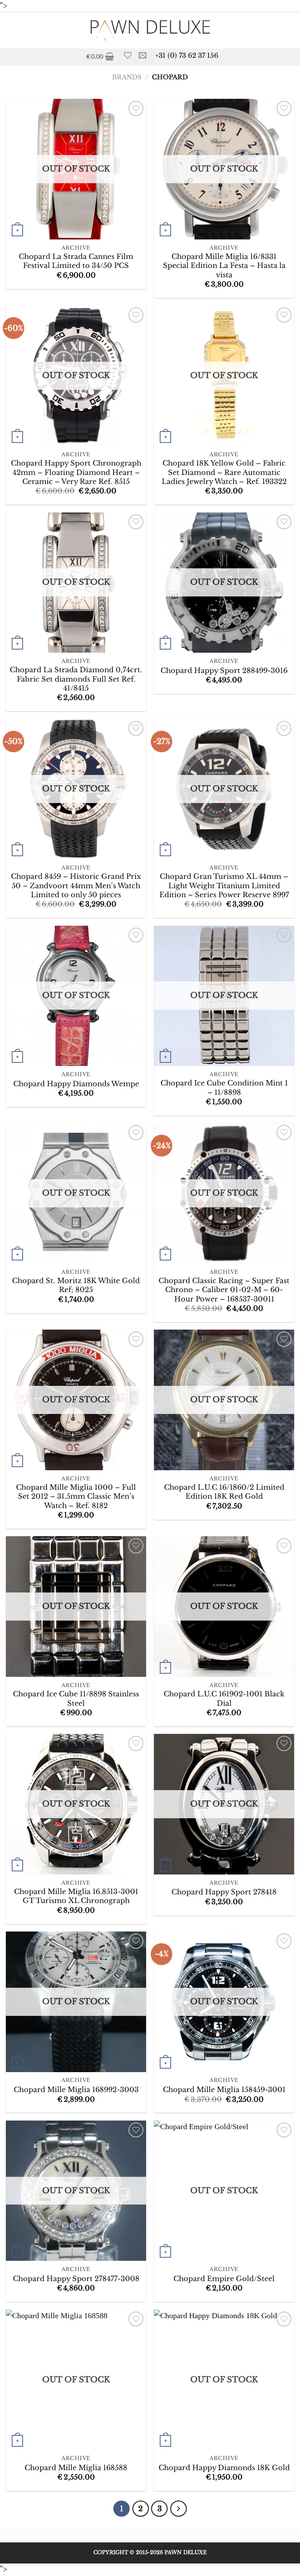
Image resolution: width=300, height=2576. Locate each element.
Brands (127, 77)
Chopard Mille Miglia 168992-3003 (76, 2090)
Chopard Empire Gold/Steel (224, 2279)
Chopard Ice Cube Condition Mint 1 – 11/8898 (224, 1088)
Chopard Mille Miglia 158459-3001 (224, 2090)
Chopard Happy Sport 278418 (224, 1892)
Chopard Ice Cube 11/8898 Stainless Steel (76, 1699)
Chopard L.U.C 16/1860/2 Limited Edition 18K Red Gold (224, 1492)
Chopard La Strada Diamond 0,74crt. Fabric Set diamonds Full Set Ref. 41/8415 (76, 679)
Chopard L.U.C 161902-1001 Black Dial (224, 1699)
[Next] (179, 2509)
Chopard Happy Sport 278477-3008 (76, 2279)
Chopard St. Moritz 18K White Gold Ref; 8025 (76, 1285)
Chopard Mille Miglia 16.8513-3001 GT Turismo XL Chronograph (76, 1896)
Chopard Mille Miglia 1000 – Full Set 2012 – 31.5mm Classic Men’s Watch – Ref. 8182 (76, 1496)
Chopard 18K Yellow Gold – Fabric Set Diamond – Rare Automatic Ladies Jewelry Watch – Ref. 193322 (224, 472)
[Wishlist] (128, 55)
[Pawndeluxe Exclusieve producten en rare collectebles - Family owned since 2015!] (150, 30)
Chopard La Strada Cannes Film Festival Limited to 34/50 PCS (76, 261)
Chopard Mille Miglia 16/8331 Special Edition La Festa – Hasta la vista (224, 266)
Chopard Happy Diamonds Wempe (76, 1084)
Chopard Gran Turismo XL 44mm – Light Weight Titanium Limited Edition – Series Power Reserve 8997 (224, 885)
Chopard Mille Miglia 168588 (76, 2468)
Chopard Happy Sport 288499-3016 (224, 671)
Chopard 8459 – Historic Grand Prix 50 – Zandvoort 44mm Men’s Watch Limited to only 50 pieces (76, 885)
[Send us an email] (143, 56)
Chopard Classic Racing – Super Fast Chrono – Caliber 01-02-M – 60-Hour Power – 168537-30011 (224, 1290)
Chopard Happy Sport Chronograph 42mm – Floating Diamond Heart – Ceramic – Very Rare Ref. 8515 (76, 472)
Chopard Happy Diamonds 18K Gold (224, 2468)
